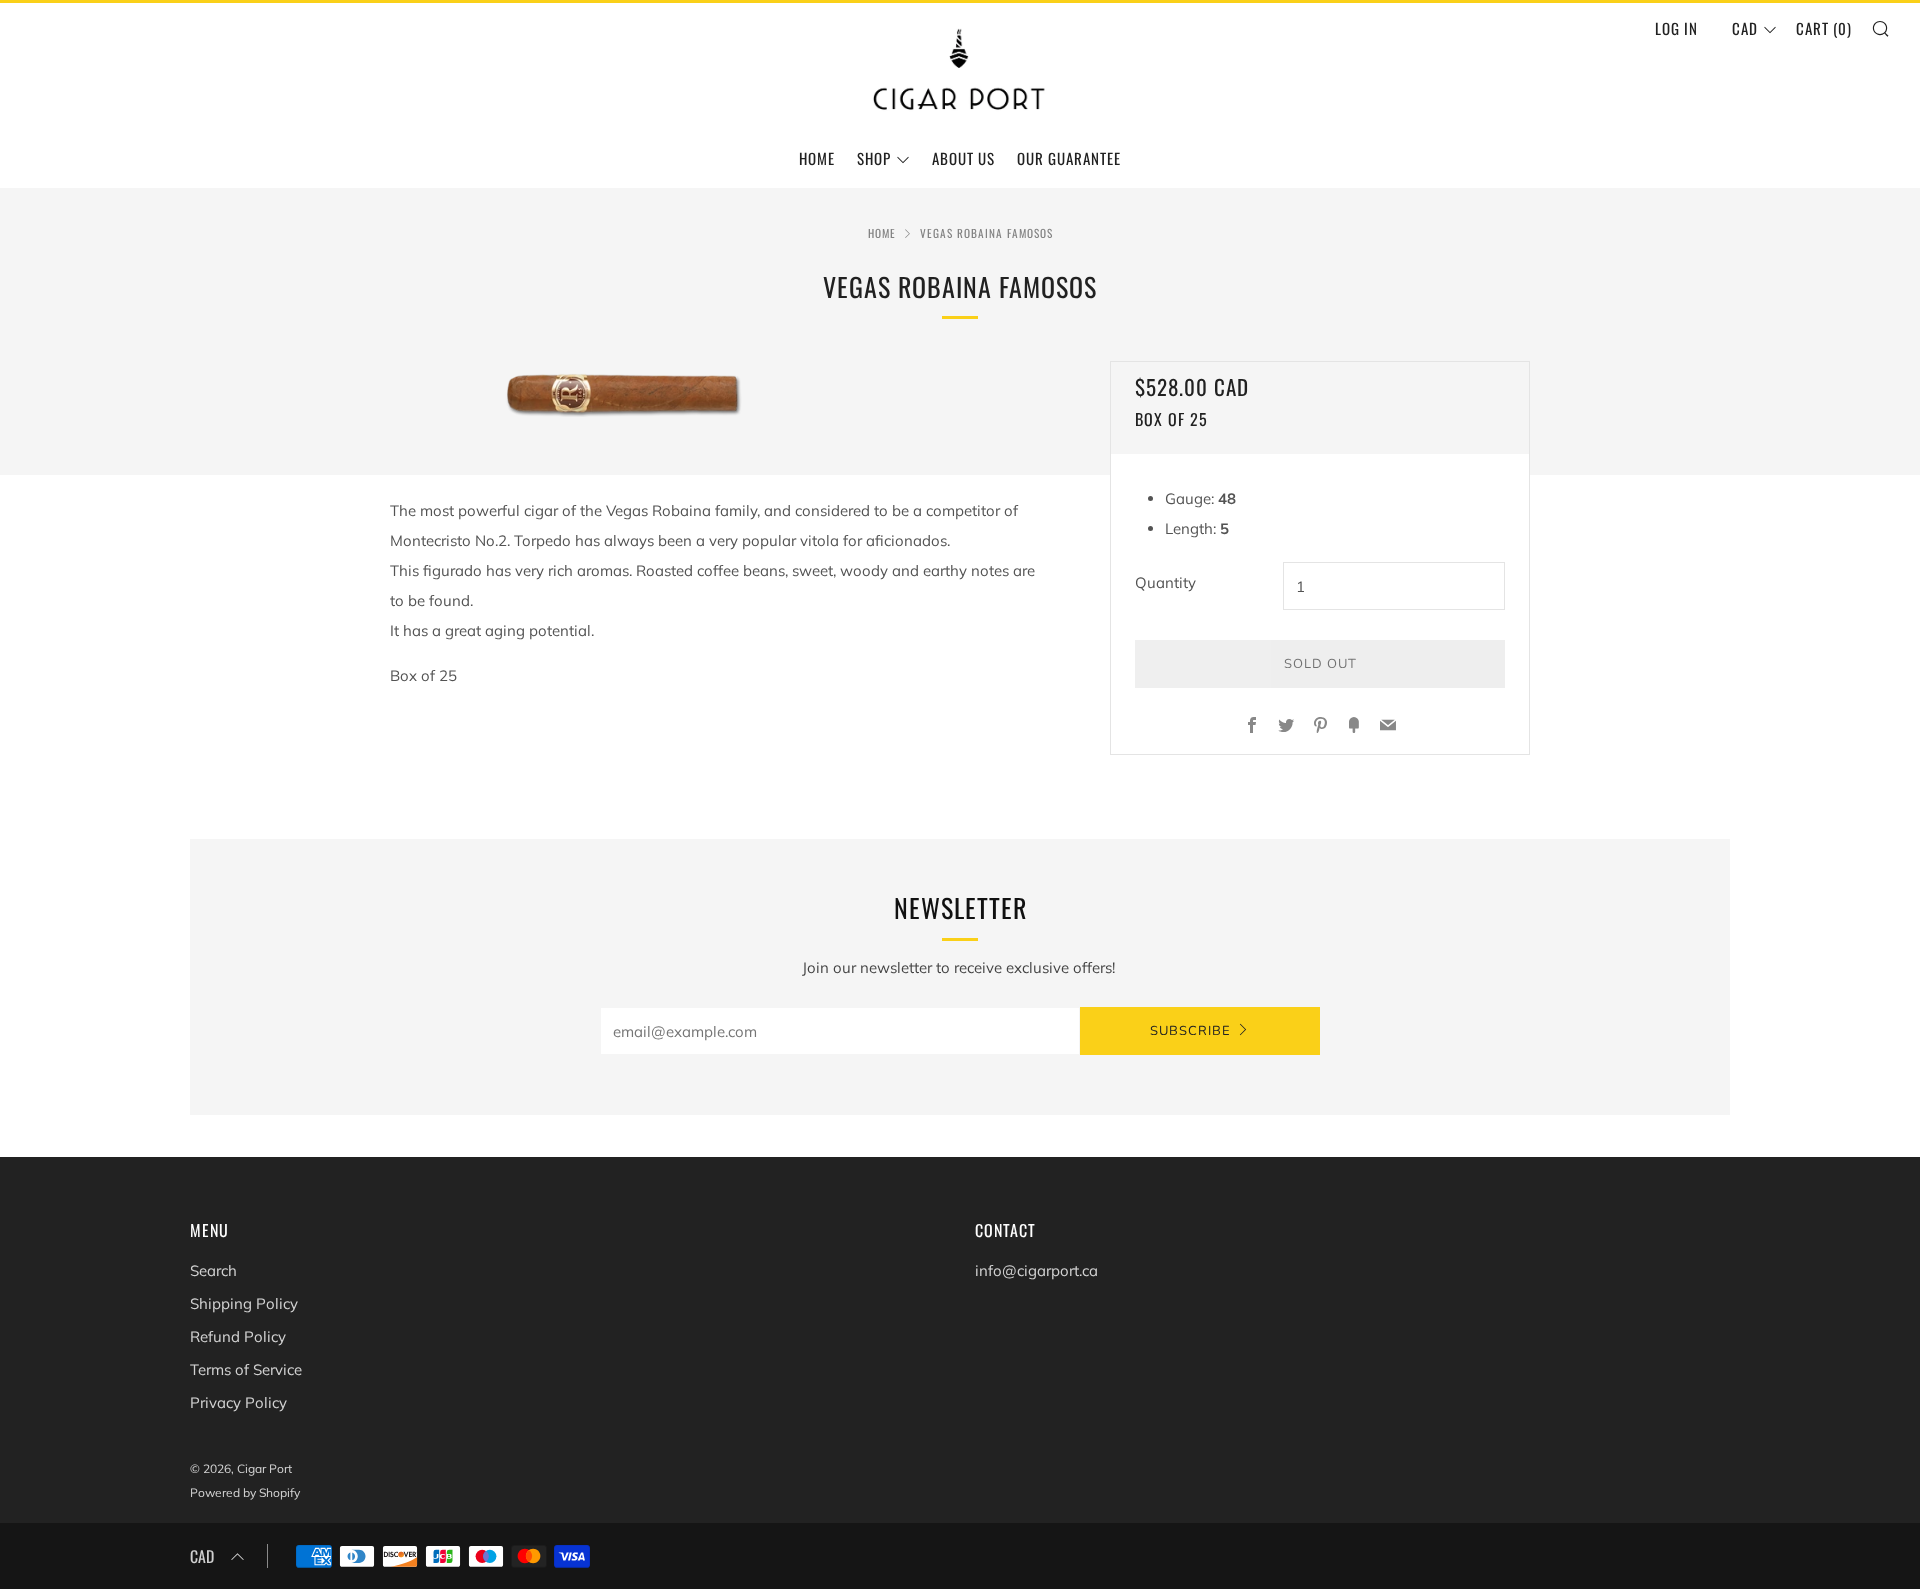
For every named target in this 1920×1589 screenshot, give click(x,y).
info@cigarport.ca (1036, 1270)
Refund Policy (238, 1336)
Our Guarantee (1069, 158)
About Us (963, 158)
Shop (874, 158)
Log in (1676, 28)
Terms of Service (246, 1369)
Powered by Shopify (245, 1492)
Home (817, 158)
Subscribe (1190, 1031)
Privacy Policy (238, 1402)
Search (213, 1270)
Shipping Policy (244, 1303)
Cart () (1824, 28)
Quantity (1165, 582)
